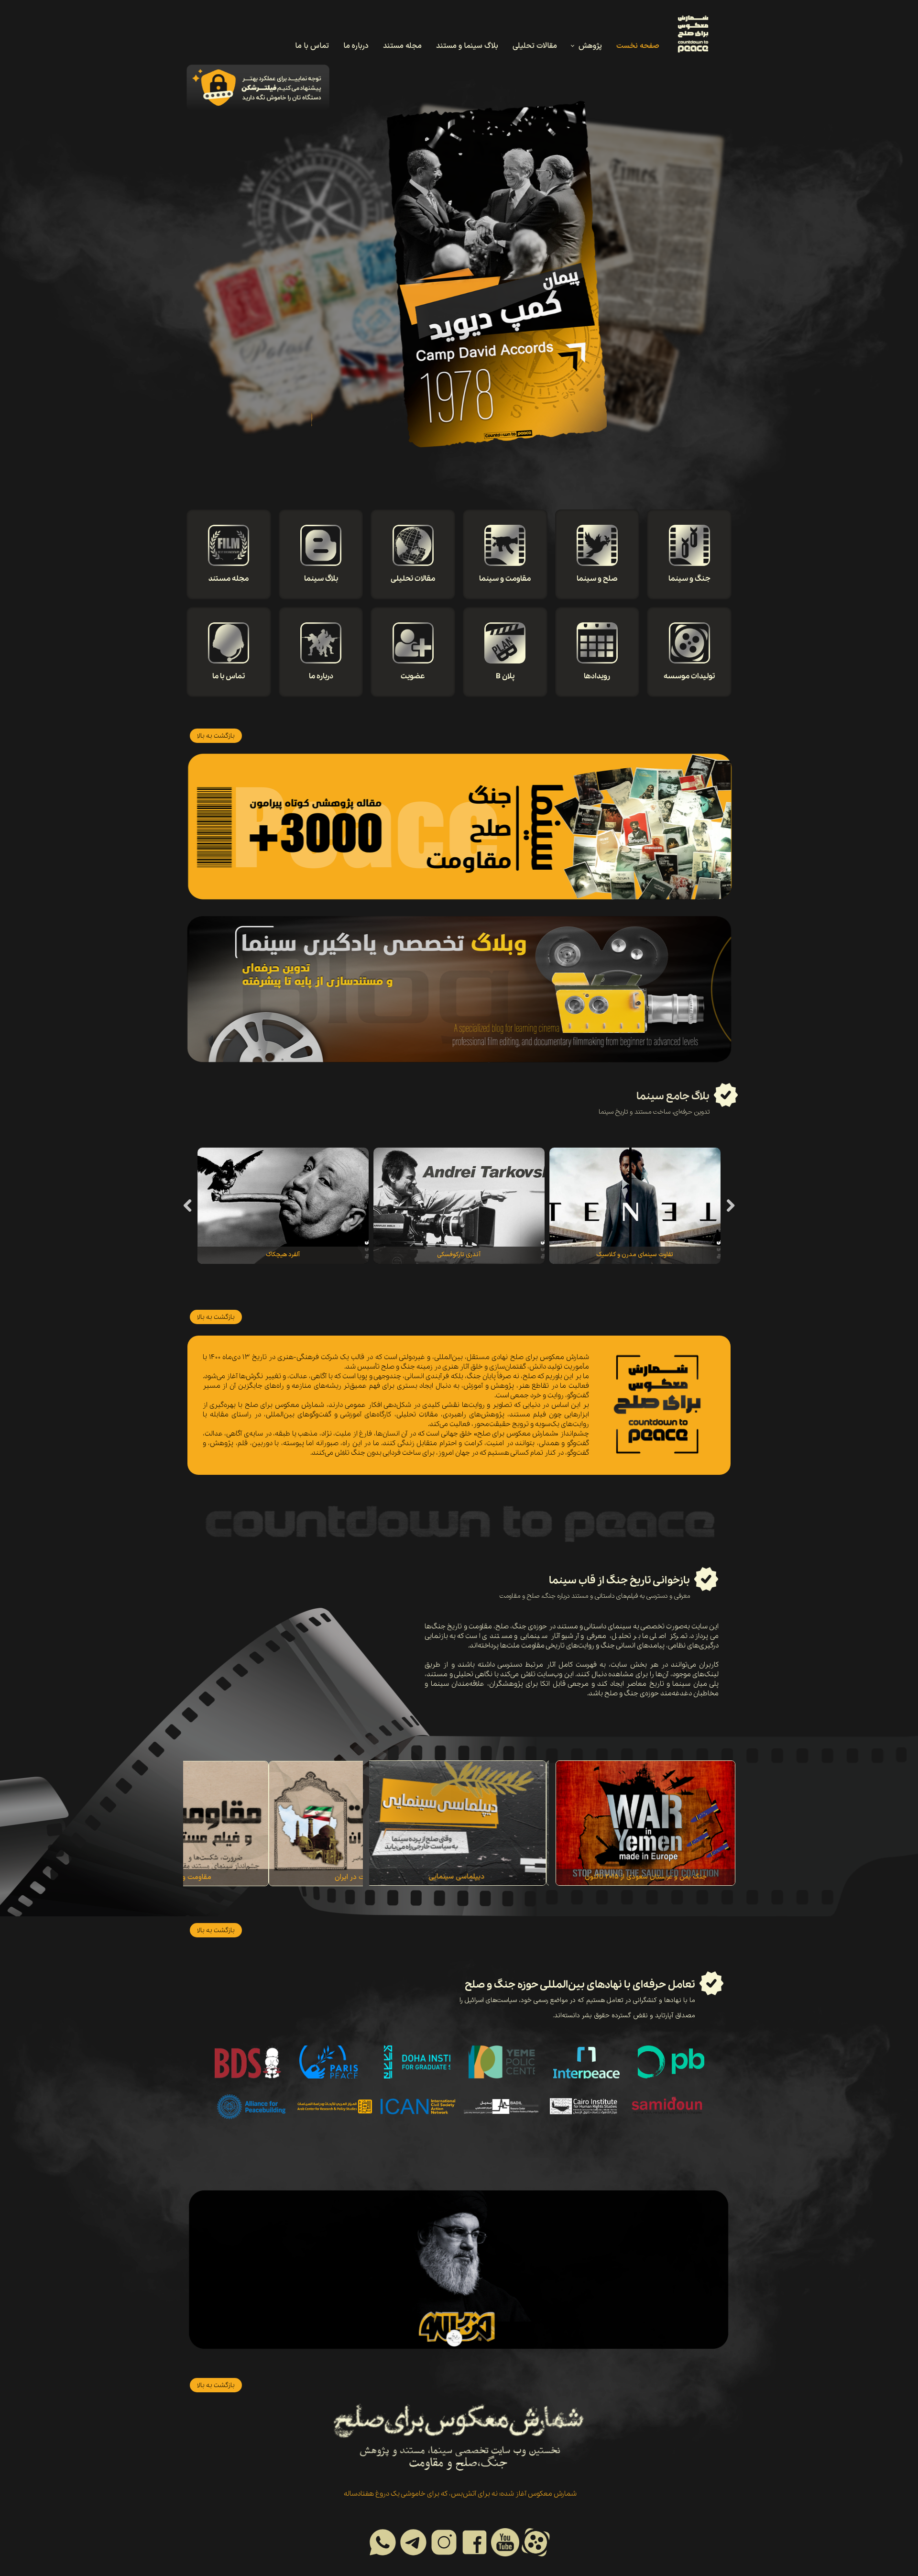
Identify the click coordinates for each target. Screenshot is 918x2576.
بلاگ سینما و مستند (467, 46)
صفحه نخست (638, 46)
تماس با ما (312, 46)
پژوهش (590, 46)
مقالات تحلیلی (535, 46)
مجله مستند (402, 46)
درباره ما (356, 46)
